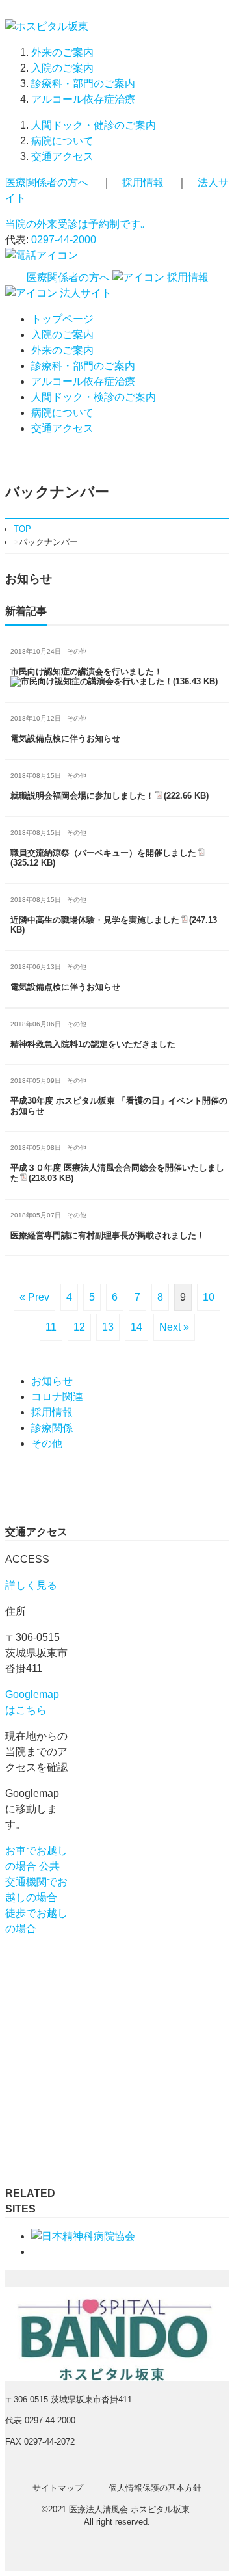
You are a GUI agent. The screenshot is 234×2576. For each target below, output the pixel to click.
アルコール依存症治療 (83, 99)
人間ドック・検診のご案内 (94, 397)
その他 (47, 1443)
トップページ (62, 319)
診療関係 (52, 1428)
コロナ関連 (57, 1397)
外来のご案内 (62, 52)
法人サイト (84, 293)
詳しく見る (31, 1585)
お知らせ (52, 1381)
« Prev (34, 1297)
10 (209, 1297)
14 (136, 1327)
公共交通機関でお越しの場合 (36, 1882)
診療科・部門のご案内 (83, 84)
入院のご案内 (62, 68)
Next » (174, 1327)
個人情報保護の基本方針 (155, 2488)
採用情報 (143, 182)
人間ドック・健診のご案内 (94, 125)
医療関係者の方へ (47, 182)
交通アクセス (62, 156)
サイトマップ (58, 2488)
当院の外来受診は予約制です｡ (75, 224)
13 (108, 1327)
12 (79, 1327)
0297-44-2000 (64, 240)
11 (51, 1327)
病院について (62, 141)
